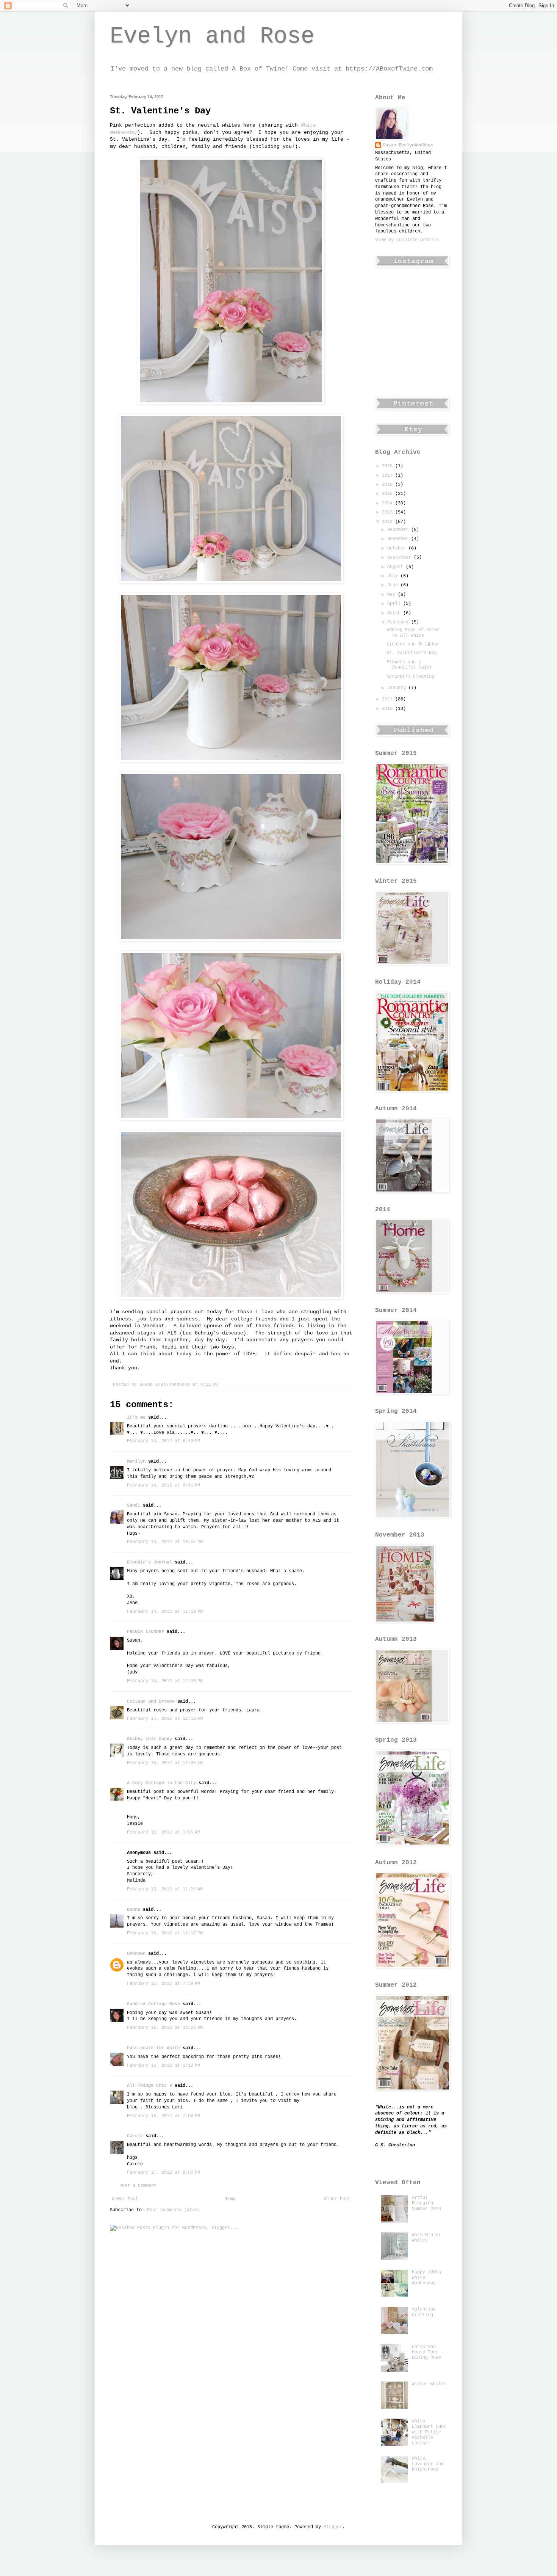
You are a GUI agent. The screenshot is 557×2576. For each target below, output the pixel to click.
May (393, 595)
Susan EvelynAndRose (408, 145)
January (398, 688)
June (394, 585)
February (399, 622)
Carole (135, 2136)
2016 (389, 485)
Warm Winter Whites (426, 2238)
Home (231, 2199)
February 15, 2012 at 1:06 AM (164, 1832)
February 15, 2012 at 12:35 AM (165, 1763)
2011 (389, 699)
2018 (389, 466)
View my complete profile (407, 240)
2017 (389, 476)
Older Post (337, 2199)
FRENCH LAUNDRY (146, 1632)
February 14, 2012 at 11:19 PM (165, 1612)
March (395, 613)
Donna (134, 1910)
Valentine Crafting (424, 2312)
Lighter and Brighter (413, 644)
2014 (389, 503)
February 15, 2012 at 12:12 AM (165, 1719)
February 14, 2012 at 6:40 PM (164, 1441)
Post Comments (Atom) (174, 2210)
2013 (389, 512)
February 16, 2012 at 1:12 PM (164, 2066)
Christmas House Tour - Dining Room (428, 2352)
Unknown (136, 1954)
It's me (136, 1418)
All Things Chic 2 (149, 2086)
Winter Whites (429, 2384)
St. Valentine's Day (412, 653)
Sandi (134, 1505)
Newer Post (125, 2199)
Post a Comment (138, 2186)
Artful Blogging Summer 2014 (426, 2203)
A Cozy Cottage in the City (161, 1783)
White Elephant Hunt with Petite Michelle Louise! (429, 2432)
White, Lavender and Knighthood (428, 2464)
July (394, 576)
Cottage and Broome (151, 1702)
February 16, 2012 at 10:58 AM (165, 2028)
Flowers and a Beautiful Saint (409, 665)
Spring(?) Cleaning (410, 677)
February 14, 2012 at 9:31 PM (164, 1485)
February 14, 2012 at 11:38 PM (165, 1681)
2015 (389, 494)
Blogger (333, 2527)
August (397, 567)
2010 (389, 709)
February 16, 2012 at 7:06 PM (164, 2116)
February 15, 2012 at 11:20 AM (165, 1889)
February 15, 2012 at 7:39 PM (164, 1984)
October (398, 548)
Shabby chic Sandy (149, 1739)
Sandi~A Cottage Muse (153, 2004)
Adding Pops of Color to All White (413, 633)
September (401, 557)
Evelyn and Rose (212, 36)
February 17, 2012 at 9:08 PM (164, 2173)
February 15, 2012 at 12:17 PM (165, 1933)
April (395, 604)
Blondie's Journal (149, 1562)
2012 (389, 522)
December (399, 530)
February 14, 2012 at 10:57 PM (165, 1542)
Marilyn (136, 1461)
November (399, 539)
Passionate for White (153, 2048)
